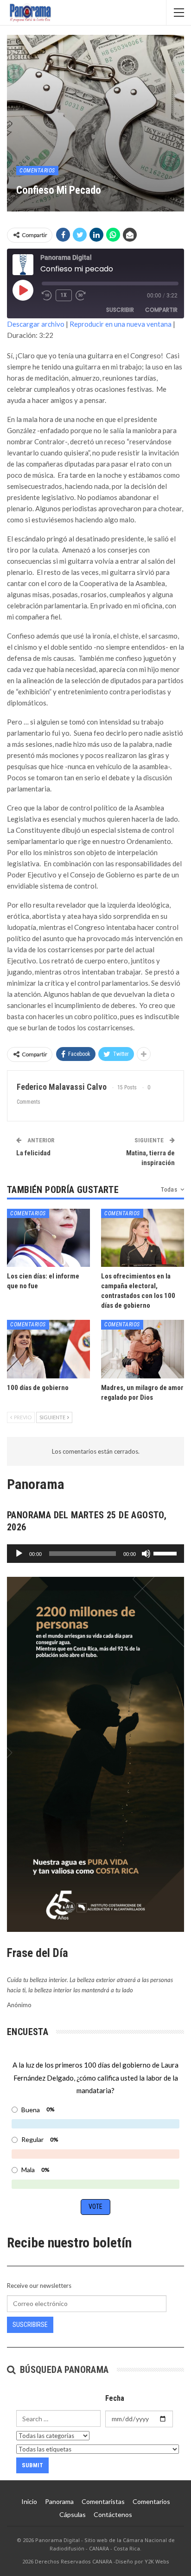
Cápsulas (73, 2514)
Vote (95, 2207)
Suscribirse (30, 2325)
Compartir (161, 310)
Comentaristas (103, 2501)
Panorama (59, 2501)
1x (64, 295)
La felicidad (33, 1153)
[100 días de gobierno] (48, 1349)
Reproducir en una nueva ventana (121, 324)
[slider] (166, 1553)
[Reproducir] (19, 1554)
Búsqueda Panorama (63, 2370)
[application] (95, 1554)
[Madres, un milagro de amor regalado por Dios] (143, 1349)
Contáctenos (113, 2514)
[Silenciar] (146, 1554)
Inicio (29, 2501)
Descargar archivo (36, 324)
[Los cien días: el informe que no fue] (48, 1238)
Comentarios (37, 171)
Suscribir (120, 310)
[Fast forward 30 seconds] (81, 296)
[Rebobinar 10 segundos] (47, 296)
